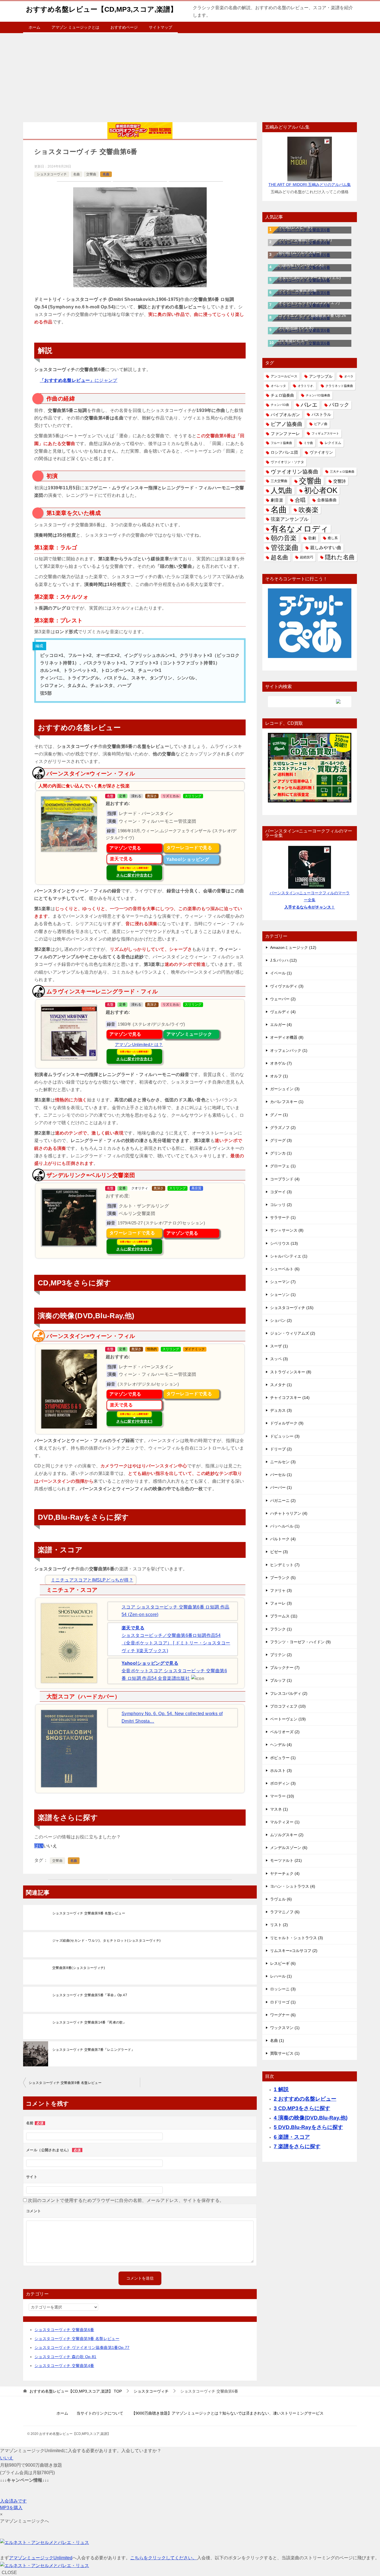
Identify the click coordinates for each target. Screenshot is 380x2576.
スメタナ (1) (281, 1385)
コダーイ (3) (281, 1192)
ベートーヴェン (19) (288, 1719)
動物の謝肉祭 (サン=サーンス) (297, 265)
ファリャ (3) (281, 1590)
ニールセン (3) (283, 1462)
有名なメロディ (300, 529)
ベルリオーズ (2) (285, 1732)
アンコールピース (284, 376)
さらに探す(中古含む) (134, 872)
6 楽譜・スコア (292, 2137)
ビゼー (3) (279, 1552)
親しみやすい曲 (326, 547)
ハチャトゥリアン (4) (289, 1513)
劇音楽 (277, 500)
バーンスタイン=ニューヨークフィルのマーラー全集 (310, 900)
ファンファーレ (285, 434)
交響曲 (91, 174)
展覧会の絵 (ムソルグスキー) (296, 252)
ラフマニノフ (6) (285, 1912)
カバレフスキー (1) (287, 1102)
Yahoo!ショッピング (188, 859)
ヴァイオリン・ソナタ (287, 462)
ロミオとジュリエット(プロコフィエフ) (305, 303)
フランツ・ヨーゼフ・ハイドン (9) (300, 1642)
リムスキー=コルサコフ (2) (294, 1951)
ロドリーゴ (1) (283, 2002)
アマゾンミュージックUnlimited (41, 2558)
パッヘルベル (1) (285, 1526)
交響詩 (340, 481)
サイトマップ (161, 27)
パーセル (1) (281, 1475)
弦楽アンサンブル (290, 519)
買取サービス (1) (285, 2053)
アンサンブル (321, 376)
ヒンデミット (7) (285, 1565)
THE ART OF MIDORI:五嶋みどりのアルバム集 (310, 185)
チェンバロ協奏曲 (318, 395)
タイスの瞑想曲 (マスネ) (292, 328)
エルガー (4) (281, 1025)
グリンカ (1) (281, 1153)
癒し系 (333, 538)
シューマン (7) (283, 1282)
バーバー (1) (281, 1487)
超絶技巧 (307, 557)
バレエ (309, 405)
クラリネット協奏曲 (339, 386)
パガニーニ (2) (283, 1501)
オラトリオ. (306, 386)
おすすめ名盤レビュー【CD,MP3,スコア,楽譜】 (102, 9)
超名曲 (279, 557)
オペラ (349, 376)
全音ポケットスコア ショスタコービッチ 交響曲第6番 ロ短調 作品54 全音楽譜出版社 (174, 1671)
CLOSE (9, 2573)
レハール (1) (281, 1976)
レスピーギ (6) (283, 1963)
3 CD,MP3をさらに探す (302, 2108)
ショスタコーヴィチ (52, 174)
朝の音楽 (284, 538)
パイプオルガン (285, 415)
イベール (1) (281, 973)
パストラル (321, 414)
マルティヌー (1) (285, 1822)
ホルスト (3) (281, 1770)
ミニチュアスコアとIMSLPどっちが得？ (92, 1580)
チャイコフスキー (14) (290, 1398)
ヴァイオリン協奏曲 (294, 472)
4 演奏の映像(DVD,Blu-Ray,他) (311, 2118)
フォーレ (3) (281, 1603)
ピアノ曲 (321, 424)
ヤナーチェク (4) (285, 1873)
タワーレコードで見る (189, 848)
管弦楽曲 (285, 547)
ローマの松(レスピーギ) (292, 227)
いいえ (7, 2458)
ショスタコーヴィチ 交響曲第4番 (64, 2366)
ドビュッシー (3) (285, 1436)
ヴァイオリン (321, 452)
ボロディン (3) (283, 1783)
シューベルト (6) (285, 1269)
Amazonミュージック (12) (293, 947)
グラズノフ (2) (283, 1128)
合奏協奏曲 (327, 500)
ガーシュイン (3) (285, 1089)
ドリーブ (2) (281, 1449)
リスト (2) (279, 1925)
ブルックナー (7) (285, 1668)
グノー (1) (279, 1115)
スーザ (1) (279, 1346)
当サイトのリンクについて (100, 2413)
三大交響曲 (279, 481)
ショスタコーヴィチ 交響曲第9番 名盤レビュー (89, 1913)
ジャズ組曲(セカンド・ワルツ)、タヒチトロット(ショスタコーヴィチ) (107, 1941)
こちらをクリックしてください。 (164, 2558)
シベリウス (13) (284, 1243)
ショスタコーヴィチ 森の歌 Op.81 (66, 2357)
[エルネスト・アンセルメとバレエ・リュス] (45, 2542)
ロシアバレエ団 (284, 452)
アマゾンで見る (125, 848)
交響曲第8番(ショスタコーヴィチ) (79, 1968)
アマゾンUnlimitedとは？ (139, 1045)
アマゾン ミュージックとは (75, 27)
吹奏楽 (309, 510)
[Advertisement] (190, 75)
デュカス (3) (281, 1410)
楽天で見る (121, 859)
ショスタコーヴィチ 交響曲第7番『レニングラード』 (93, 2050)
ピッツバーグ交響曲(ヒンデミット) (301, 240)
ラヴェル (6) (281, 1899)
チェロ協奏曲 (282, 395)
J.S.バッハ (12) (283, 960)
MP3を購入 (11, 2508)
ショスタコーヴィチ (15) (292, 1308)
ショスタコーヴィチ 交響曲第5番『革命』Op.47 (90, 1995)
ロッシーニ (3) (283, 1989)
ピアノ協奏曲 (287, 424)
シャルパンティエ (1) (289, 1256)
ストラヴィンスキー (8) (291, 1372)
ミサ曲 (308, 443)
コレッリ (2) (281, 1205)
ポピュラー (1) (283, 1758)
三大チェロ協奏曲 (342, 472)
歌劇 (312, 538)
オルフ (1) (279, 1076)
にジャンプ (79, 380)
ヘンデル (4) (281, 1745)
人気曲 (282, 491)
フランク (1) (281, 1629)
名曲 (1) (277, 2040)
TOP (76, 2391)
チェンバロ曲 (280, 405)
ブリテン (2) (281, 1655)
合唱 (300, 500)
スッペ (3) (279, 1359)
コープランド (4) (285, 1179)
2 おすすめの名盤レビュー (305, 2099)
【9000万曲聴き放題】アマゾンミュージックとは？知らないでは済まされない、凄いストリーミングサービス (228, 2413)
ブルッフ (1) (281, 1680)
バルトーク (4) (283, 1539)
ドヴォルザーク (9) (287, 1423)
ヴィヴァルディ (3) (287, 986)
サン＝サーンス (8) (287, 1230)
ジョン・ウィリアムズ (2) (293, 1333)
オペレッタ (278, 386)
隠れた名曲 (340, 557)
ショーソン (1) (283, 1295)
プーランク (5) (283, 1578)
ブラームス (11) (284, 1616)
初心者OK (321, 491)
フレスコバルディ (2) (289, 1693)
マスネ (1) (279, 1809)
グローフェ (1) (283, 1166)
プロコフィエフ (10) (288, 1706)
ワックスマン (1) (285, 2028)
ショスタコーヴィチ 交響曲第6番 (64, 2330)
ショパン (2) (281, 1320)
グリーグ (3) (281, 1140)
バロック (339, 405)
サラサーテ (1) (283, 1217)
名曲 (77, 174)
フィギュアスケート (325, 433)
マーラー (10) (282, 1796)
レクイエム (333, 443)
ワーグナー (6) (283, 2015)
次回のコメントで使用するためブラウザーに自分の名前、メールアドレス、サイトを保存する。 (126, 2200)
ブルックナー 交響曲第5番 (294, 290)
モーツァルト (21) (286, 1860)
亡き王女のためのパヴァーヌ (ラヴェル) (306, 278)
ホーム (34, 27)
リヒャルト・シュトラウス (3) (297, 1938)
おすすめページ (124, 27)
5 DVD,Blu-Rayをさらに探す (308, 2127)
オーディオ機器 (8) (287, 1037)
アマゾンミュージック (189, 1034)
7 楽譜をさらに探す (297, 2146)
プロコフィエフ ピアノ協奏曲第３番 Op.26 (308, 315)
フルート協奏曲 (281, 443)
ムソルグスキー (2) (287, 1835)
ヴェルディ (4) (283, 1012)
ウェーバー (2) (283, 999)
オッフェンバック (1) (289, 1050)
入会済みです (13, 2501)
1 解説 (281, 2089)
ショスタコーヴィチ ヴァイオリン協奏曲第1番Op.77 (82, 2347)
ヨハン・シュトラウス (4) (293, 1886)
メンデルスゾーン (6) (289, 1848)
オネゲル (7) (281, 1063)
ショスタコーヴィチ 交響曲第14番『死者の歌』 (89, 2022)
